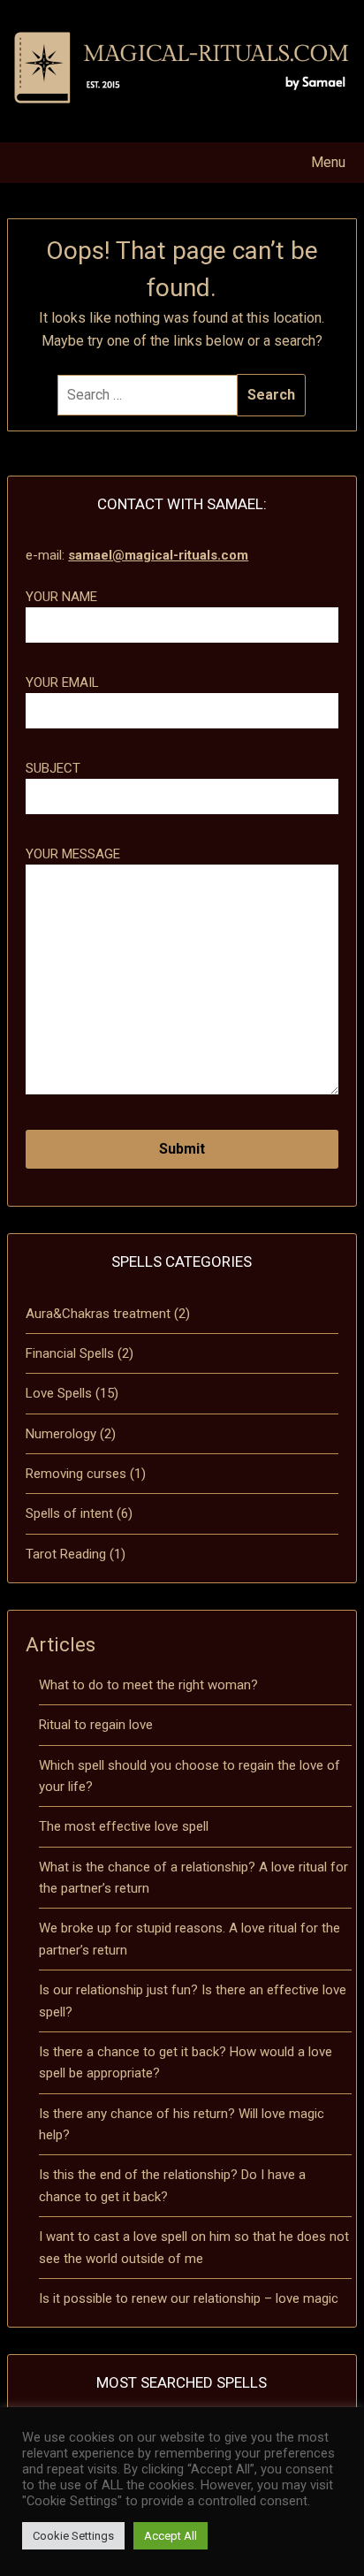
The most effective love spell (124, 1826)
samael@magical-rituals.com (158, 555)
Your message (73, 854)
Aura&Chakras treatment (98, 1314)
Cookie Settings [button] (73, 2536)
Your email (62, 682)
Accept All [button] (171, 2536)
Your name (61, 597)
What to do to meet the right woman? (148, 1685)
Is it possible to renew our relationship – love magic (189, 2298)
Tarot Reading (66, 1554)
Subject (53, 768)
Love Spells (59, 1393)
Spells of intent (69, 1513)
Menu (328, 162)
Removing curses (76, 1474)
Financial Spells (70, 1353)
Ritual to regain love (96, 1725)
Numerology (61, 1434)
